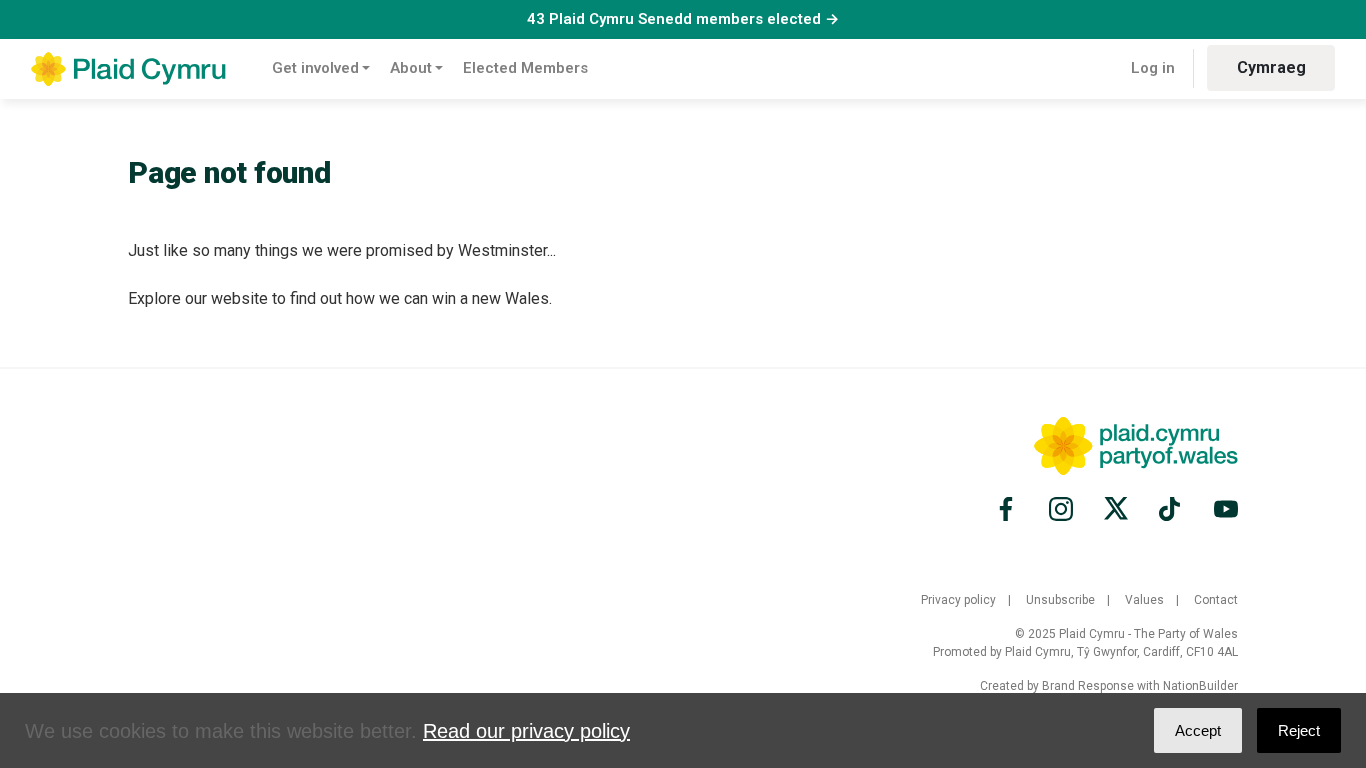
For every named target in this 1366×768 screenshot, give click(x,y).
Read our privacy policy (526, 731)
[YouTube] (1223, 509)
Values (1144, 600)
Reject (1299, 730)
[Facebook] (1009, 509)
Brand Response (1088, 686)
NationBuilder (1200, 686)
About (411, 68)
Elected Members (525, 68)
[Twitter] (1116, 509)
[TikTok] (1171, 509)
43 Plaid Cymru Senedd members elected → (683, 19)
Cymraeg (1271, 67)
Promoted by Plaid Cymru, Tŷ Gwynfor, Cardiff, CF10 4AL (1085, 652)
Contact (1216, 600)
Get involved (315, 68)
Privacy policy (958, 600)
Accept (1198, 730)
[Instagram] (1061, 509)
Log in (1153, 68)
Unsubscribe (1060, 600)
